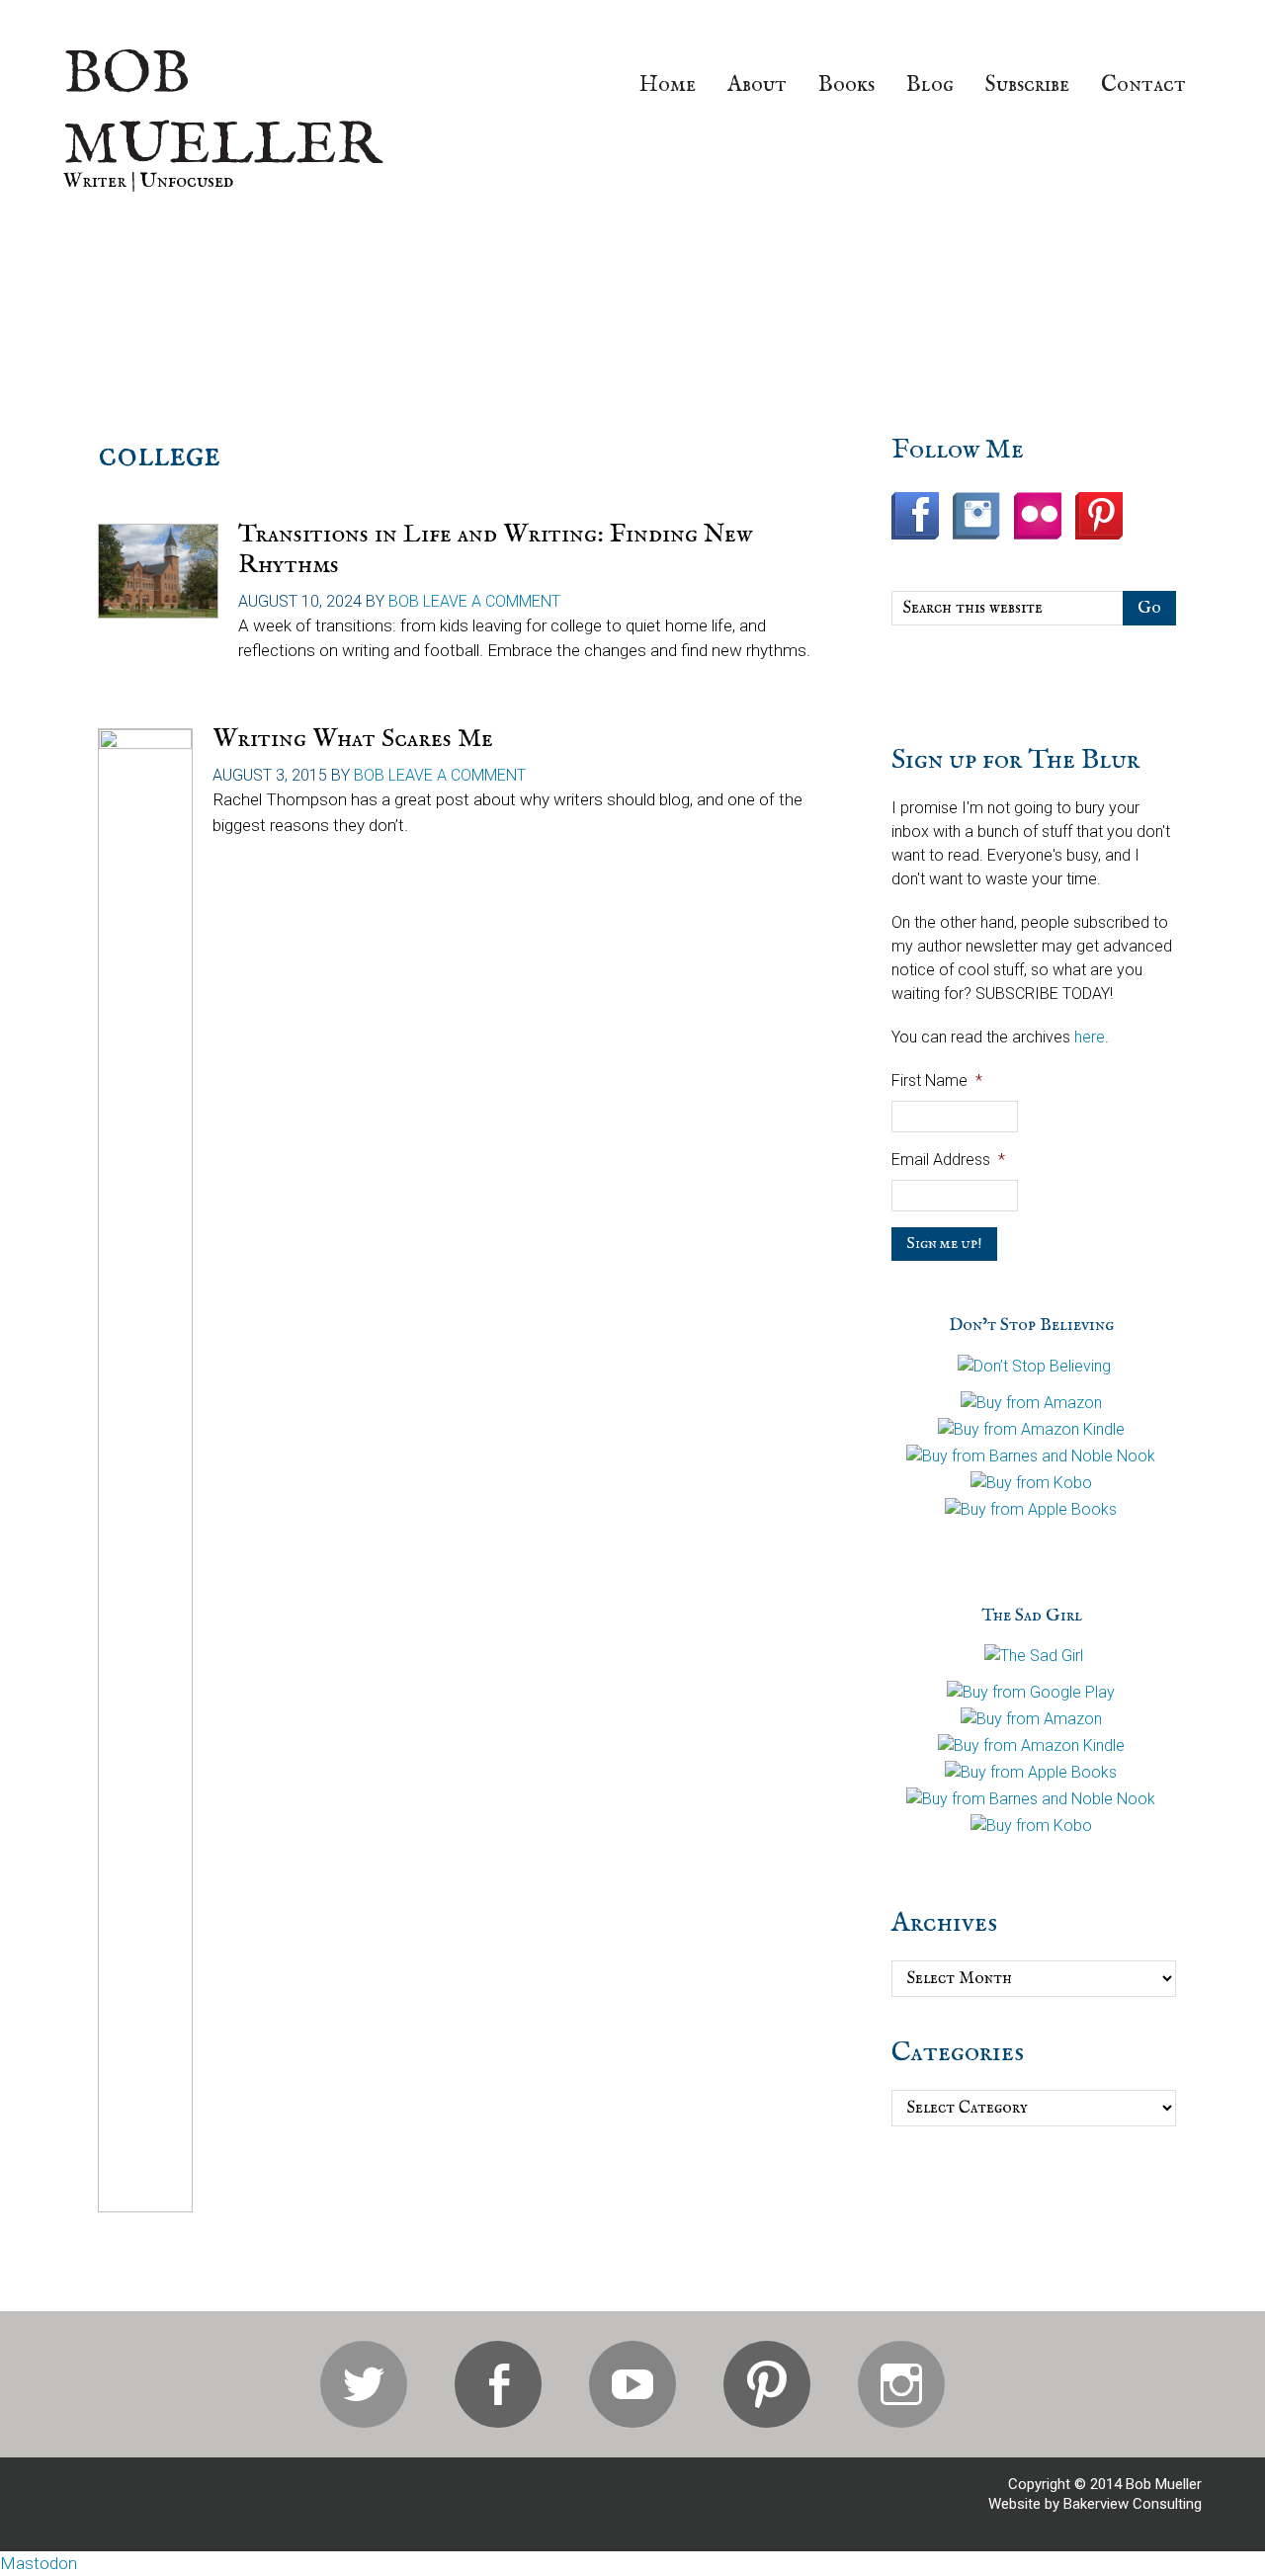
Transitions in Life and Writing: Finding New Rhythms (495, 549)
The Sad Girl (1032, 1616)
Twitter (364, 2384)
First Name (937, 1080)
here (1090, 1037)
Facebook (498, 2384)
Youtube (632, 2384)
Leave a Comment (492, 601)
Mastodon (39, 2563)
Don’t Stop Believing (1031, 1326)
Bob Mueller (222, 111)
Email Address (948, 1160)
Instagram (901, 2384)
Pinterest (767, 2384)
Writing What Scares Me (353, 739)
